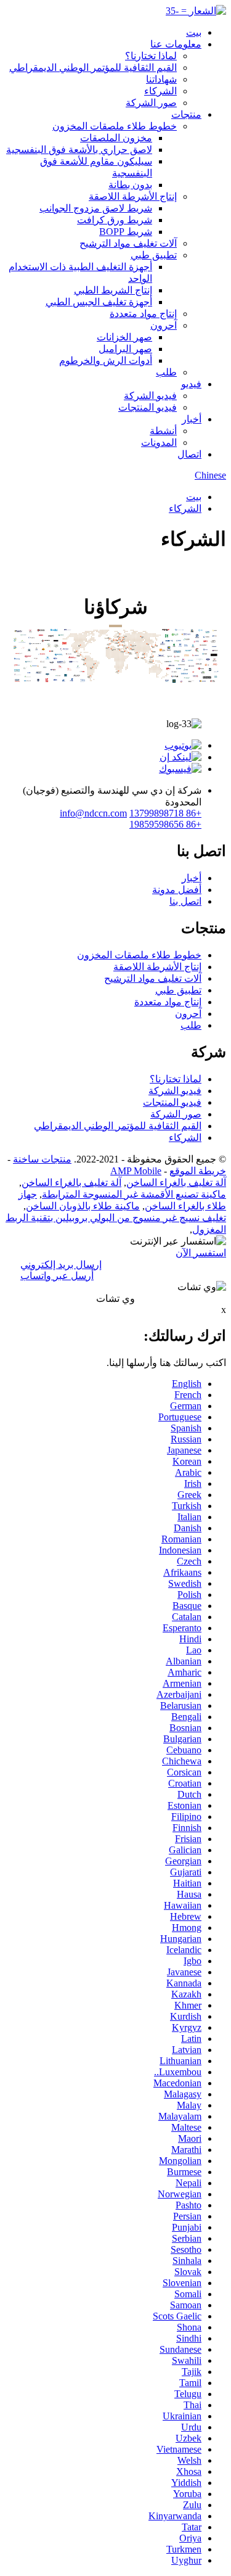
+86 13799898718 (165, 813)
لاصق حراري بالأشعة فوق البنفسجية (79, 150)
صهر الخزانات (124, 337)
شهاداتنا (161, 79)
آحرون (164, 325)
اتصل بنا (185, 901)
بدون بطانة (130, 185)
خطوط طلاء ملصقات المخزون (115, 126)
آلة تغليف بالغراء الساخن (176, 1183)
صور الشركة (151, 103)
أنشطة (163, 431)
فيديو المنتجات (148, 407)
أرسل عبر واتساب (57, 1276)
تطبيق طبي (154, 255)
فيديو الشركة (150, 396)
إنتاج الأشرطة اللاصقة (133, 196)
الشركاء (160, 91)
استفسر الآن (201, 1253)
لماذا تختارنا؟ (151, 56)
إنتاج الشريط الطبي (113, 290)
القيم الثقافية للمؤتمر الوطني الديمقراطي (93, 68)
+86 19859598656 (165, 824)
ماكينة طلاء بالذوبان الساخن (83, 1206)
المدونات (159, 442)
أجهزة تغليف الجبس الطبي (99, 302)
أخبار (192, 419)
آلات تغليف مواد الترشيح (128, 243)
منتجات (186, 114)
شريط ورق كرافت (115, 220)
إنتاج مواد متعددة (143, 314)
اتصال (189, 454)
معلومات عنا (176, 44)
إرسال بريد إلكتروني (61, 1265)
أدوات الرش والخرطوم (106, 360)
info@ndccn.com (93, 813)
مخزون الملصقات (116, 138)
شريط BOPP (126, 232)
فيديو (191, 384)
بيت (194, 32)
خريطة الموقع (198, 1171)
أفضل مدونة (177, 890)
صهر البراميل (125, 349)
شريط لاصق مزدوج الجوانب (96, 208)
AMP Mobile (136, 1171)
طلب (166, 372)
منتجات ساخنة (42, 1159)
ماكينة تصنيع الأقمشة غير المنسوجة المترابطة (134, 1194)
